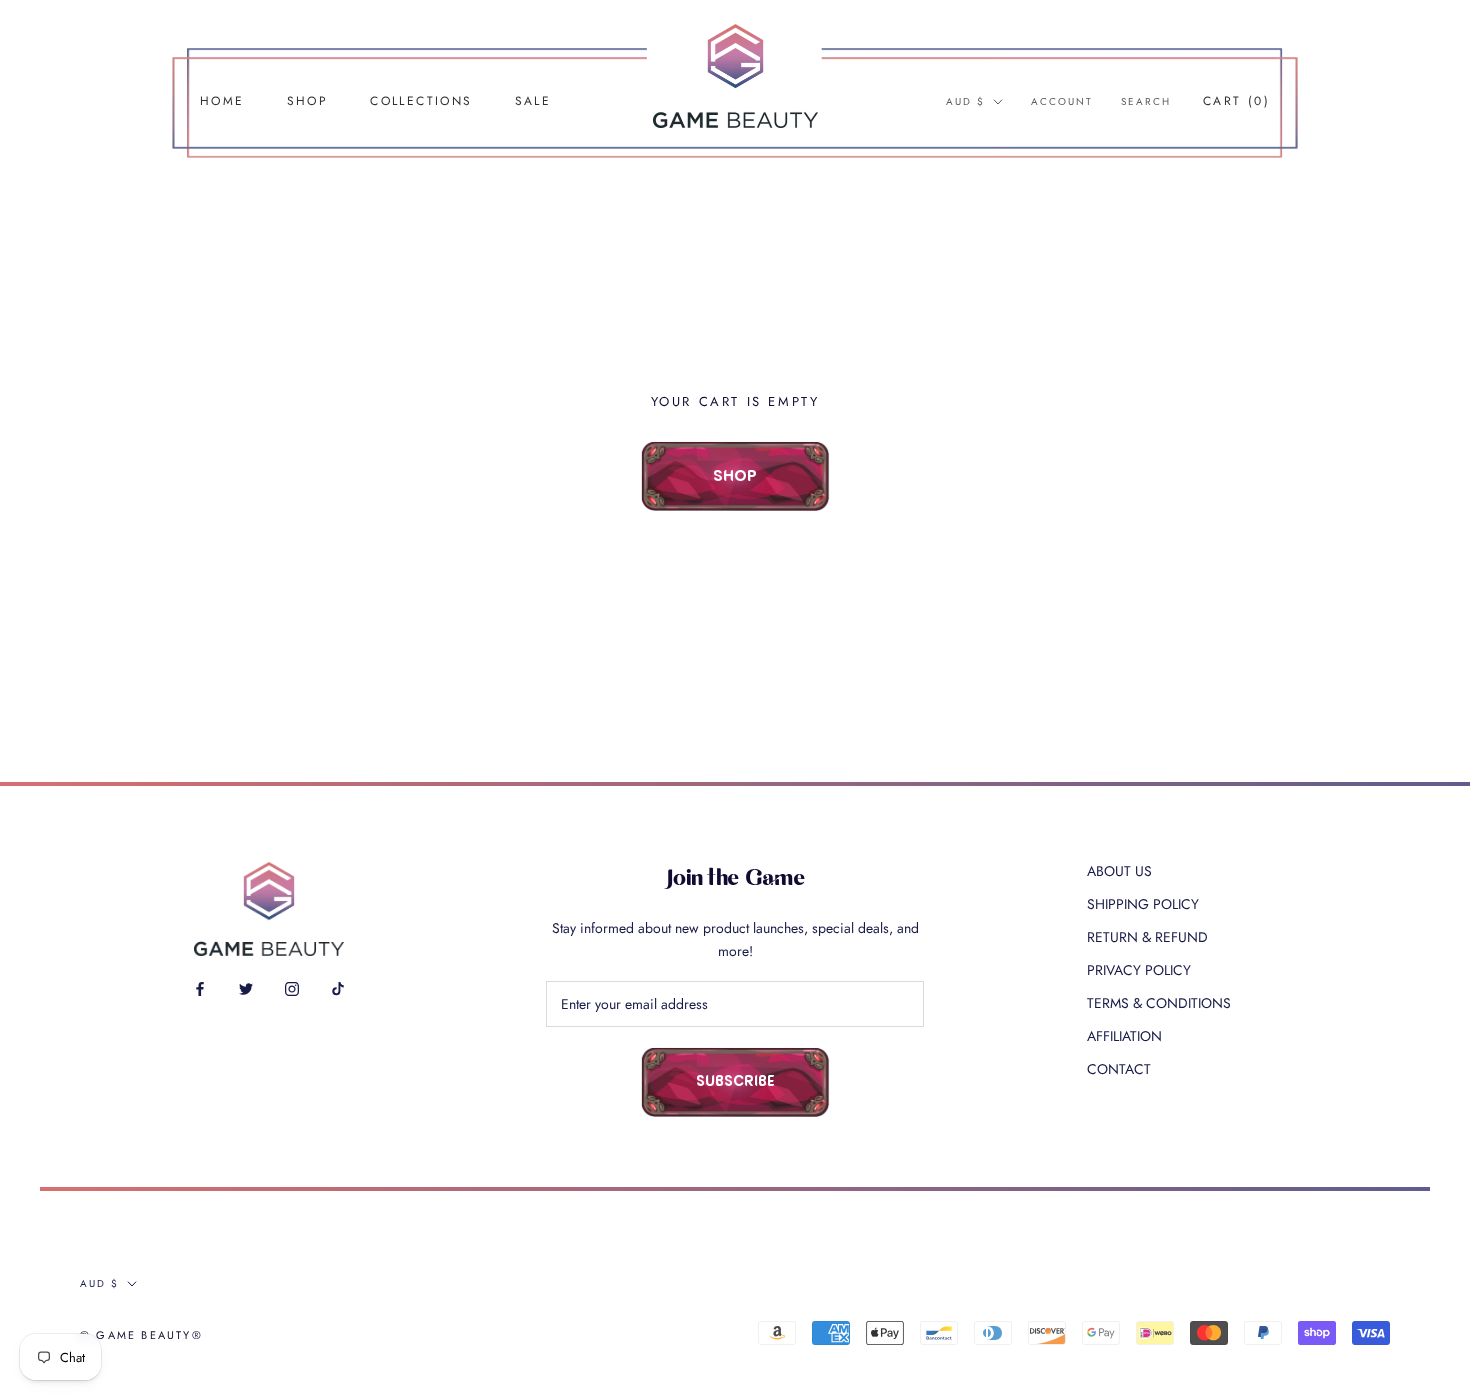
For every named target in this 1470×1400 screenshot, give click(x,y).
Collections (421, 101)
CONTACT (1119, 1069)
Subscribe (735, 1082)
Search (1146, 101)
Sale (533, 101)
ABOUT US (1119, 871)
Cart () (1236, 101)
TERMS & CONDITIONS (1159, 1003)
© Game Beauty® (141, 1335)
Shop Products (735, 490)
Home (222, 101)
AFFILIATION (1124, 1036)
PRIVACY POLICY (1139, 970)
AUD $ (965, 101)
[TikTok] (338, 987)
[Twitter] (246, 987)
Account (1062, 101)
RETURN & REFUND (1147, 937)
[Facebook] (200, 987)
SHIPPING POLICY (1143, 904)
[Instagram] (292, 987)
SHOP (308, 101)
